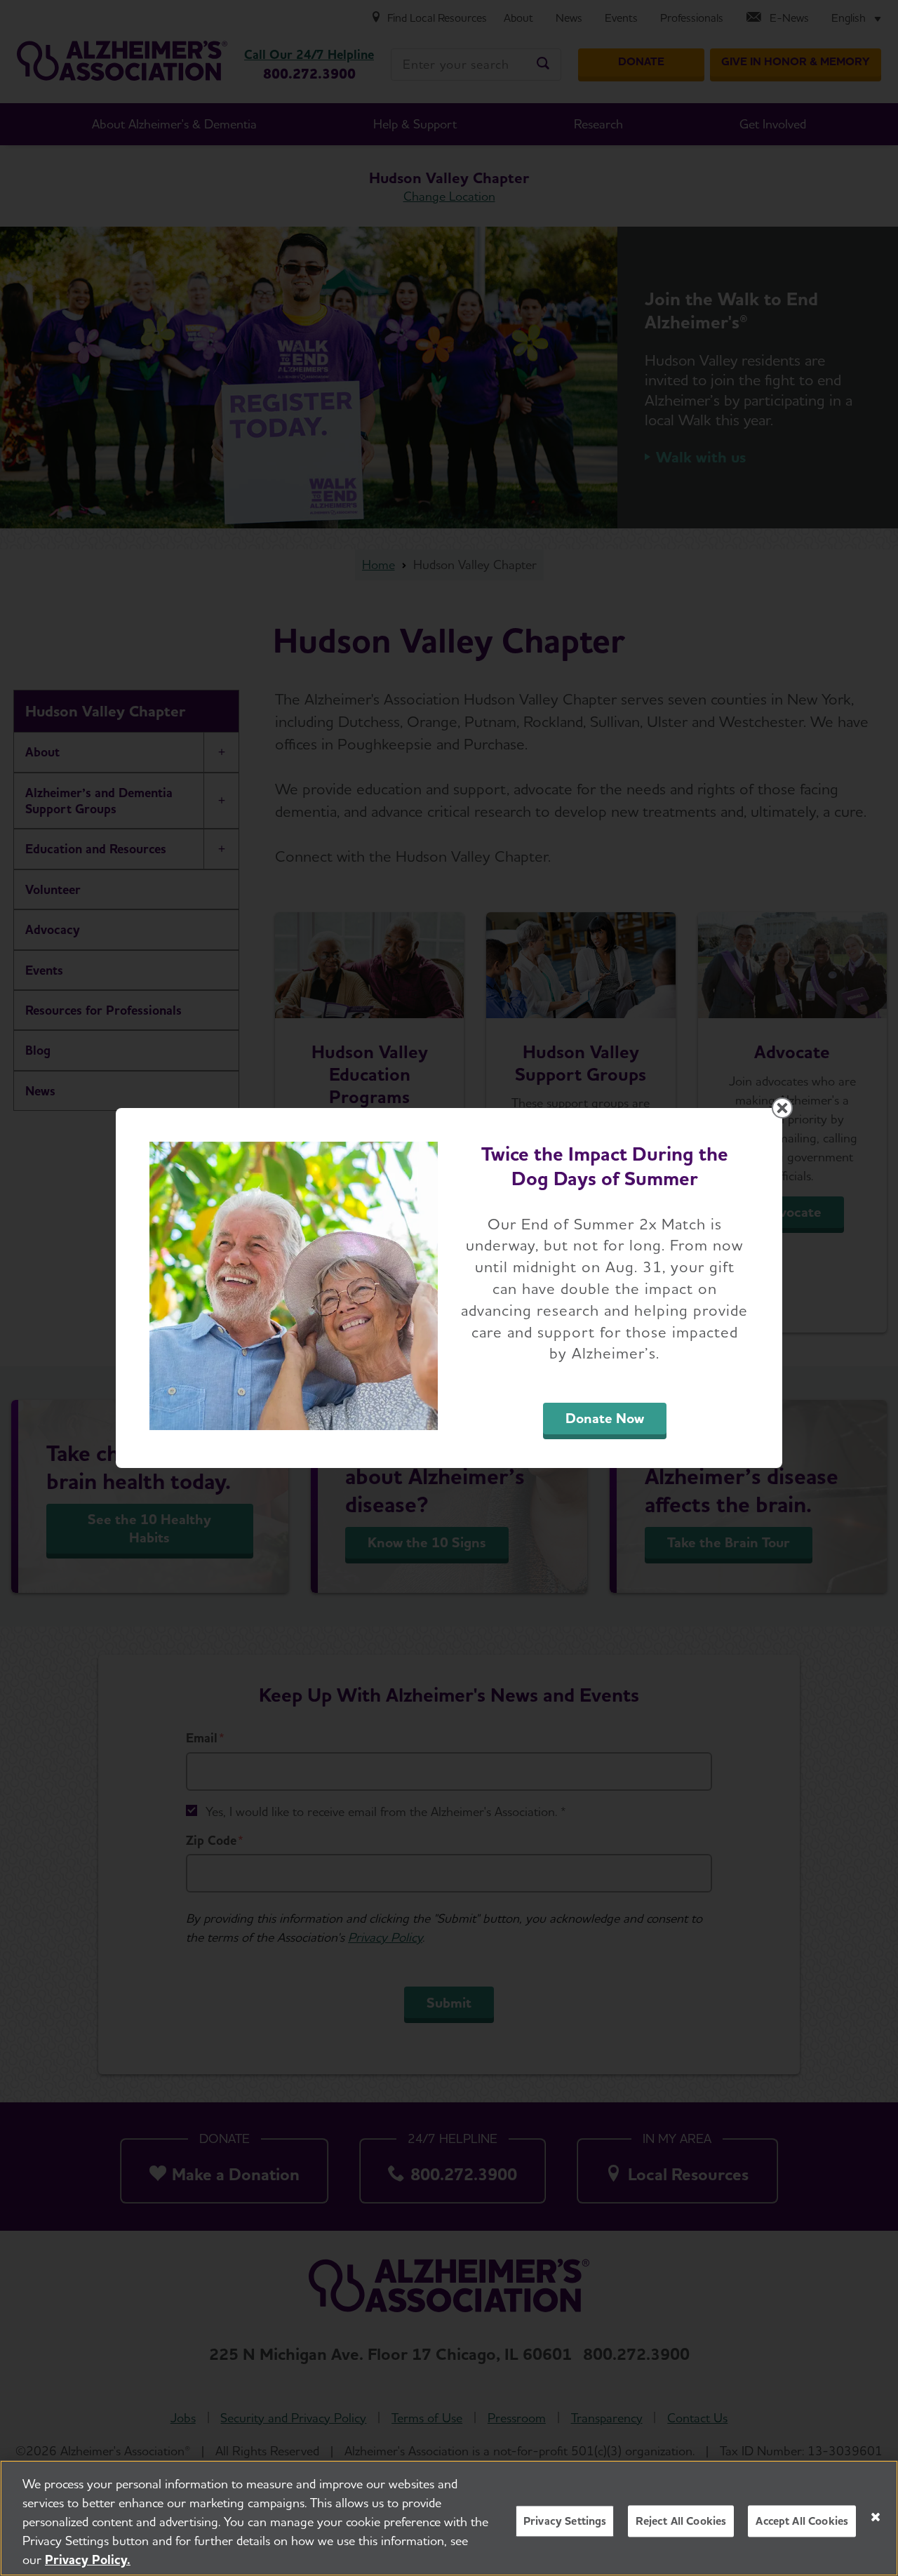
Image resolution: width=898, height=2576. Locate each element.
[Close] (876, 2517)
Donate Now (605, 1418)
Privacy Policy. (88, 2560)
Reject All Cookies (681, 2521)
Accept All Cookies (802, 2521)
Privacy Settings (565, 2521)
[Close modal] (782, 1108)
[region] (449, 2518)
